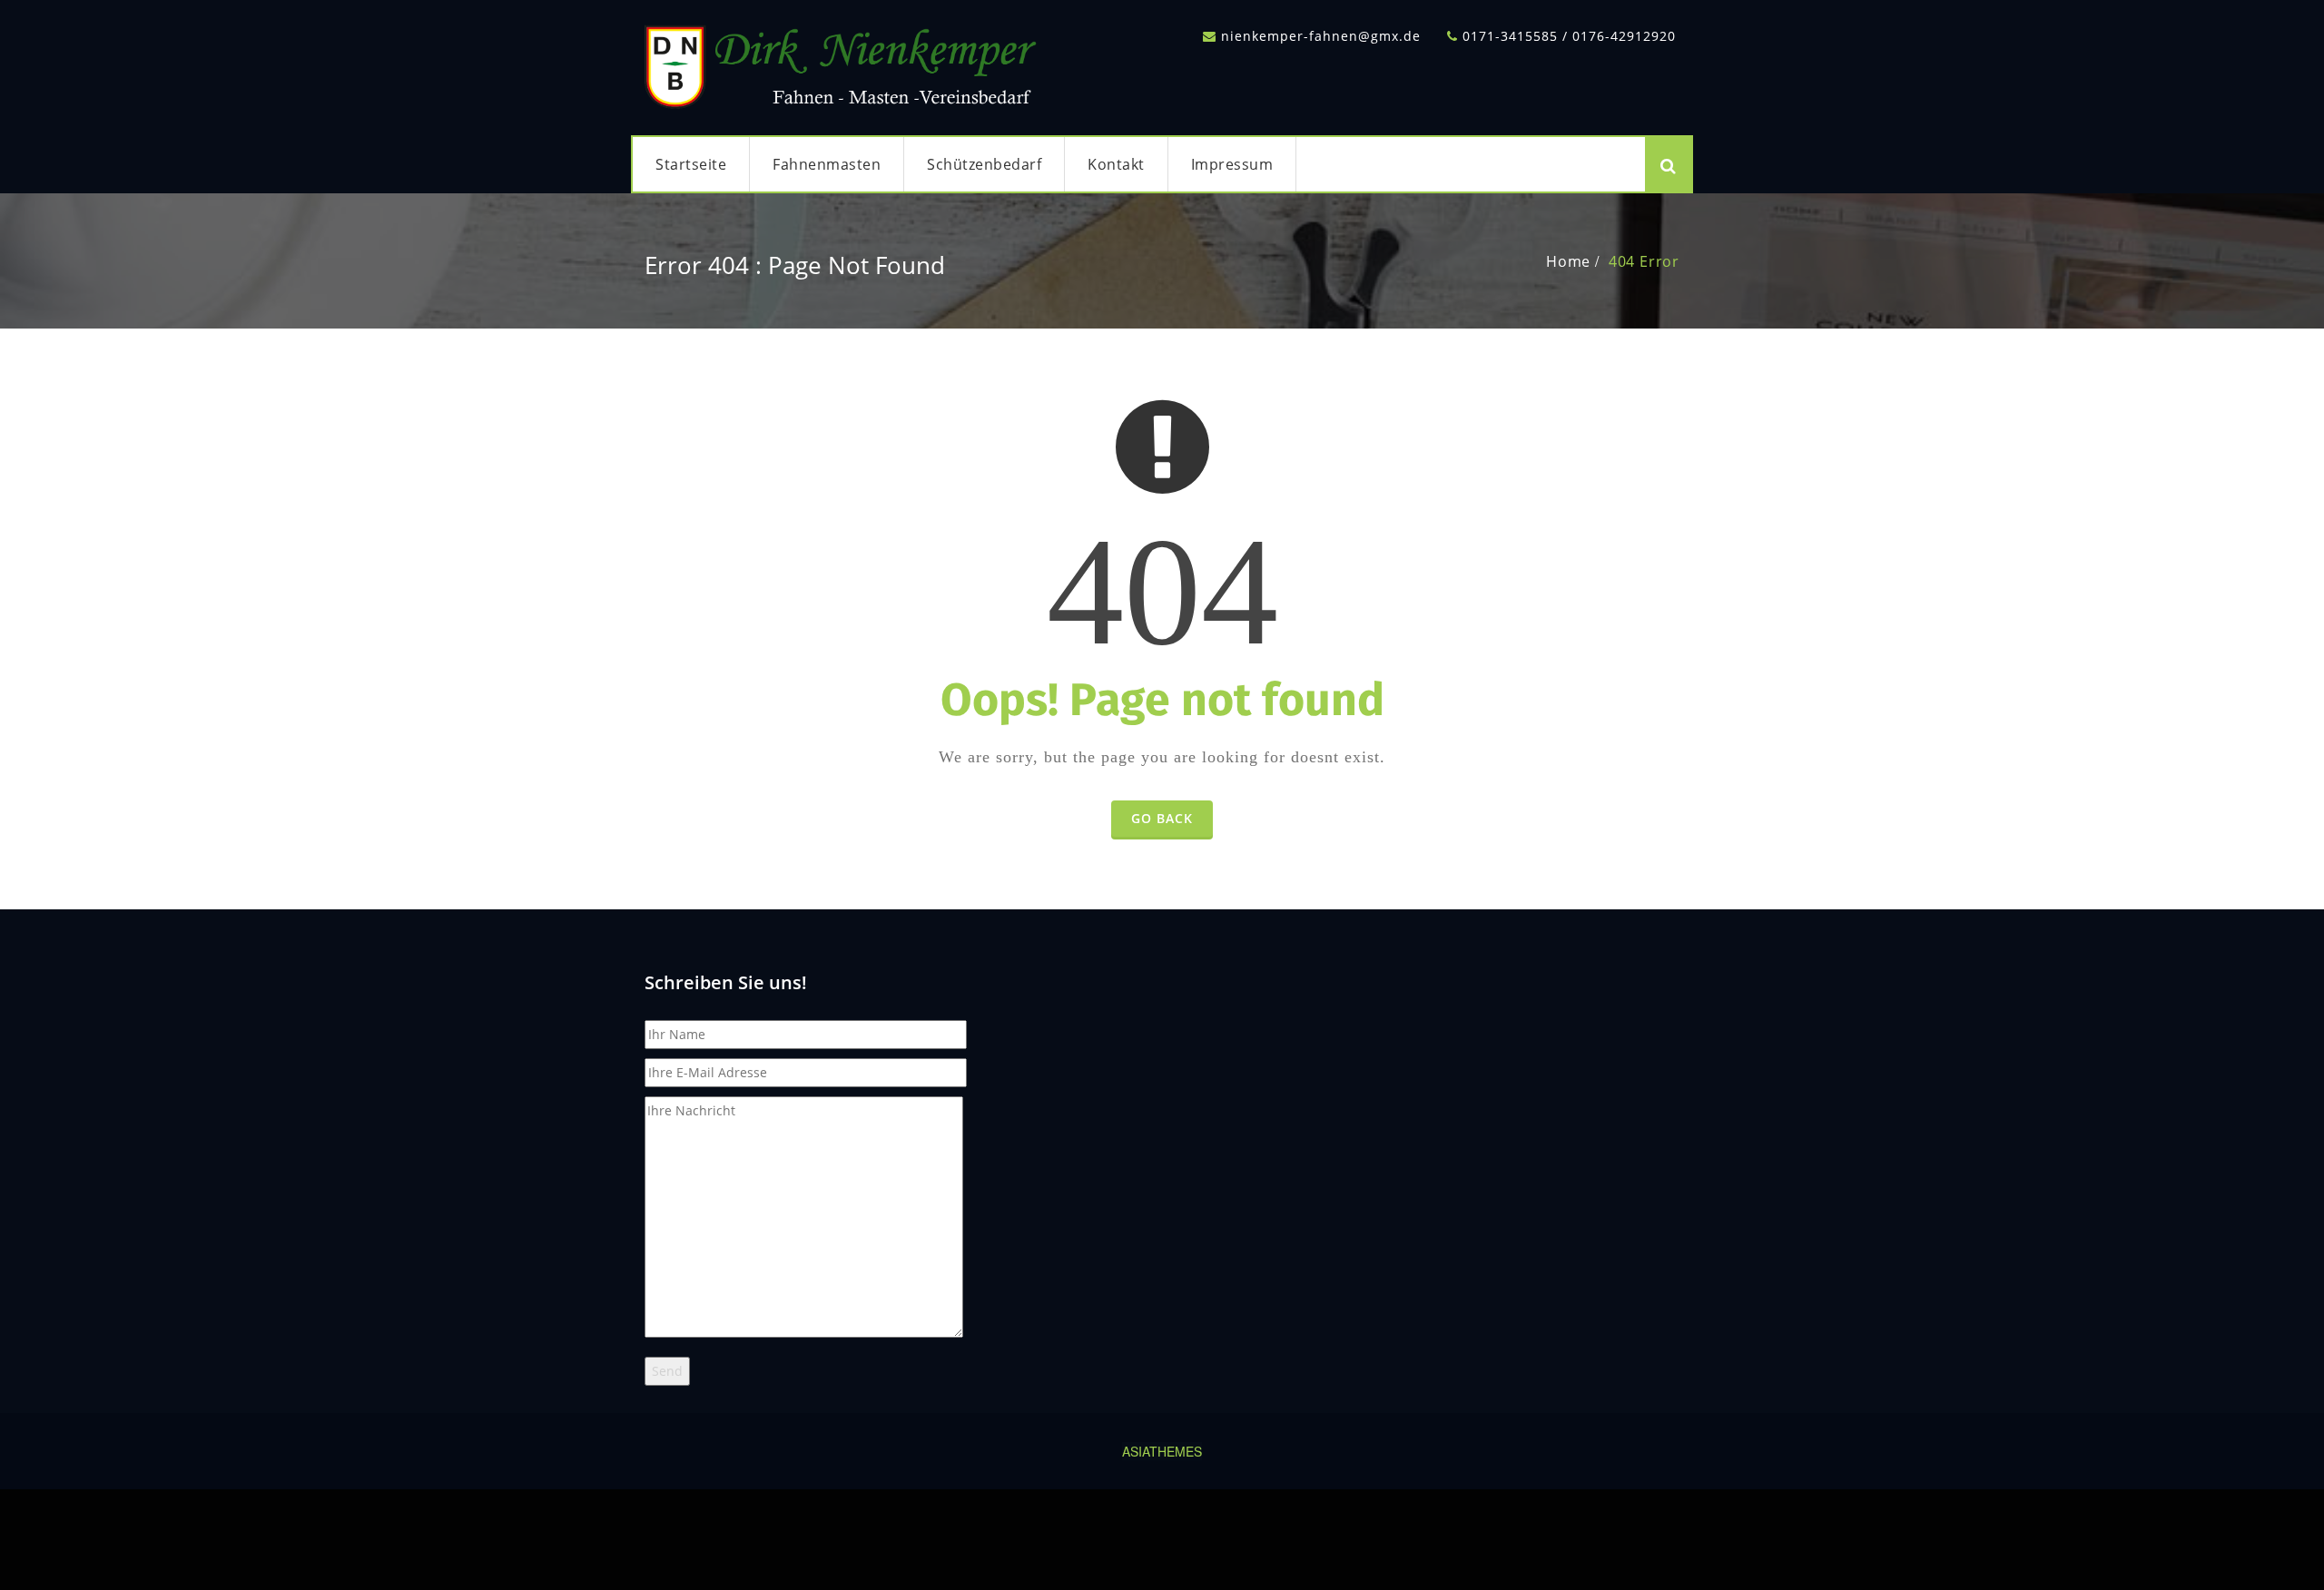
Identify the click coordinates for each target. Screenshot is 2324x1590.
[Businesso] (844, 62)
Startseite (691, 164)
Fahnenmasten (827, 164)
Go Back (1162, 818)
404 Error (1644, 261)
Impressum (1232, 164)
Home (1568, 261)
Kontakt (1116, 164)
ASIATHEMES (1162, 1451)
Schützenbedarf (984, 164)
